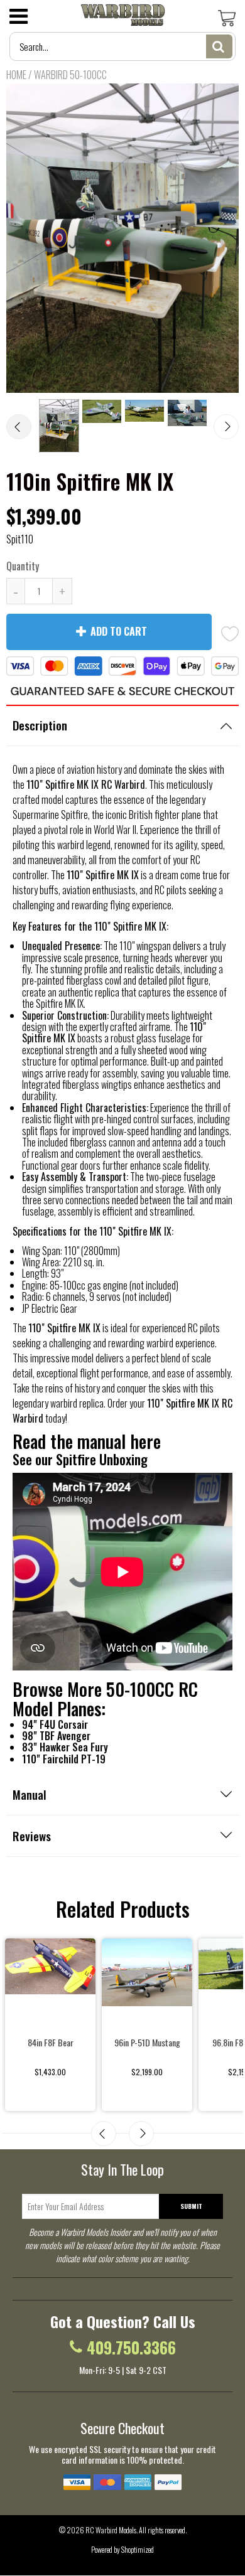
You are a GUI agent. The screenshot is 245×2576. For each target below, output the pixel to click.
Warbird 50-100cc (70, 75)
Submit (191, 2206)
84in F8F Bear (51, 2042)
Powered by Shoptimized (122, 2549)
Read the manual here (87, 1441)
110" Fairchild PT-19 (64, 1759)
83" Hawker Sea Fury (65, 1747)
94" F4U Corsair (55, 1724)
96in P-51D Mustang (147, 2042)
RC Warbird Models (111, 2530)
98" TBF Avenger (56, 1736)
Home (16, 75)
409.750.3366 (131, 2348)
